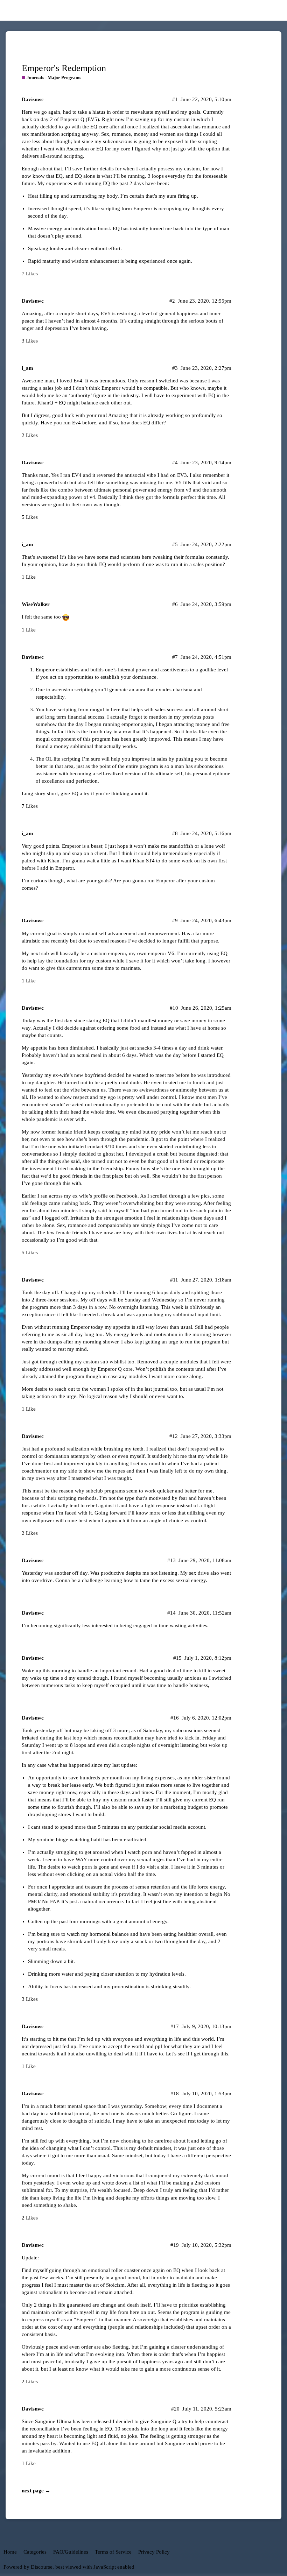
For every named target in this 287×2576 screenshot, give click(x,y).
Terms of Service (113, 2552)
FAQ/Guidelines (71, 2552)
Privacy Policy (154, 2552)
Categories (35, 2552)
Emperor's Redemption (64, 68)
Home (10, 2552)
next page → (36, 2491)
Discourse (42, 2567)
